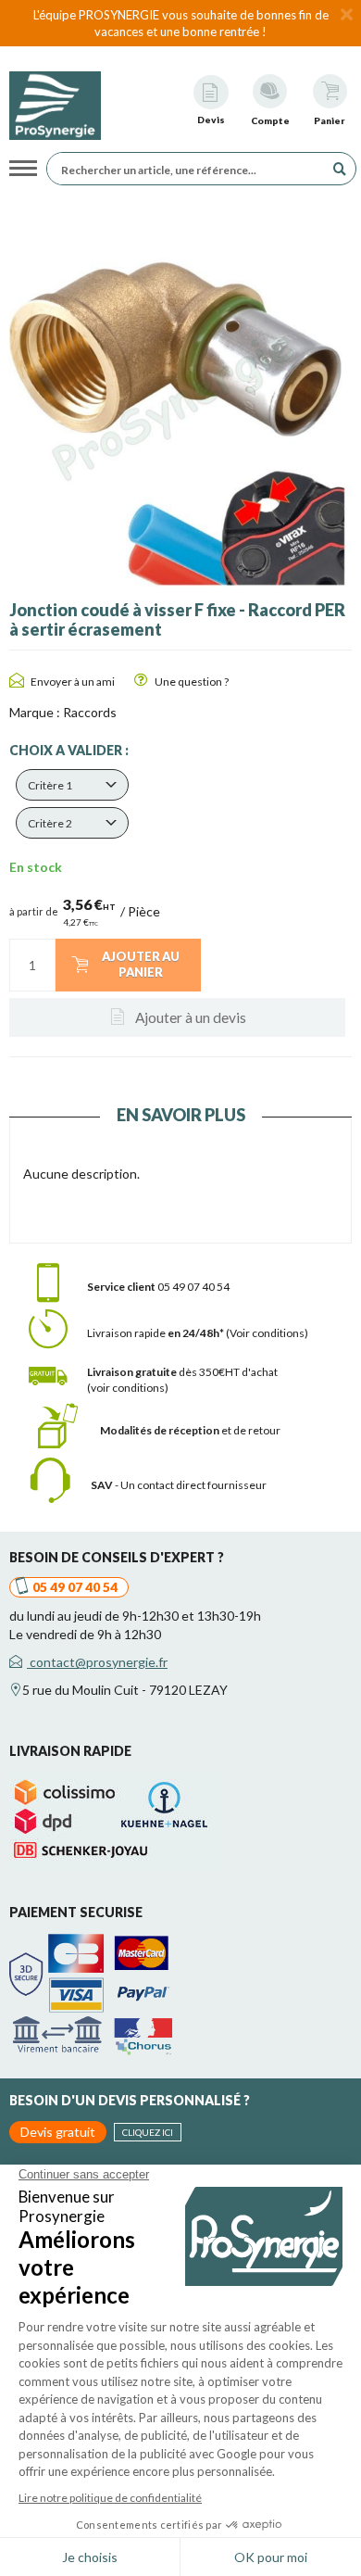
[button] (72, 785)
